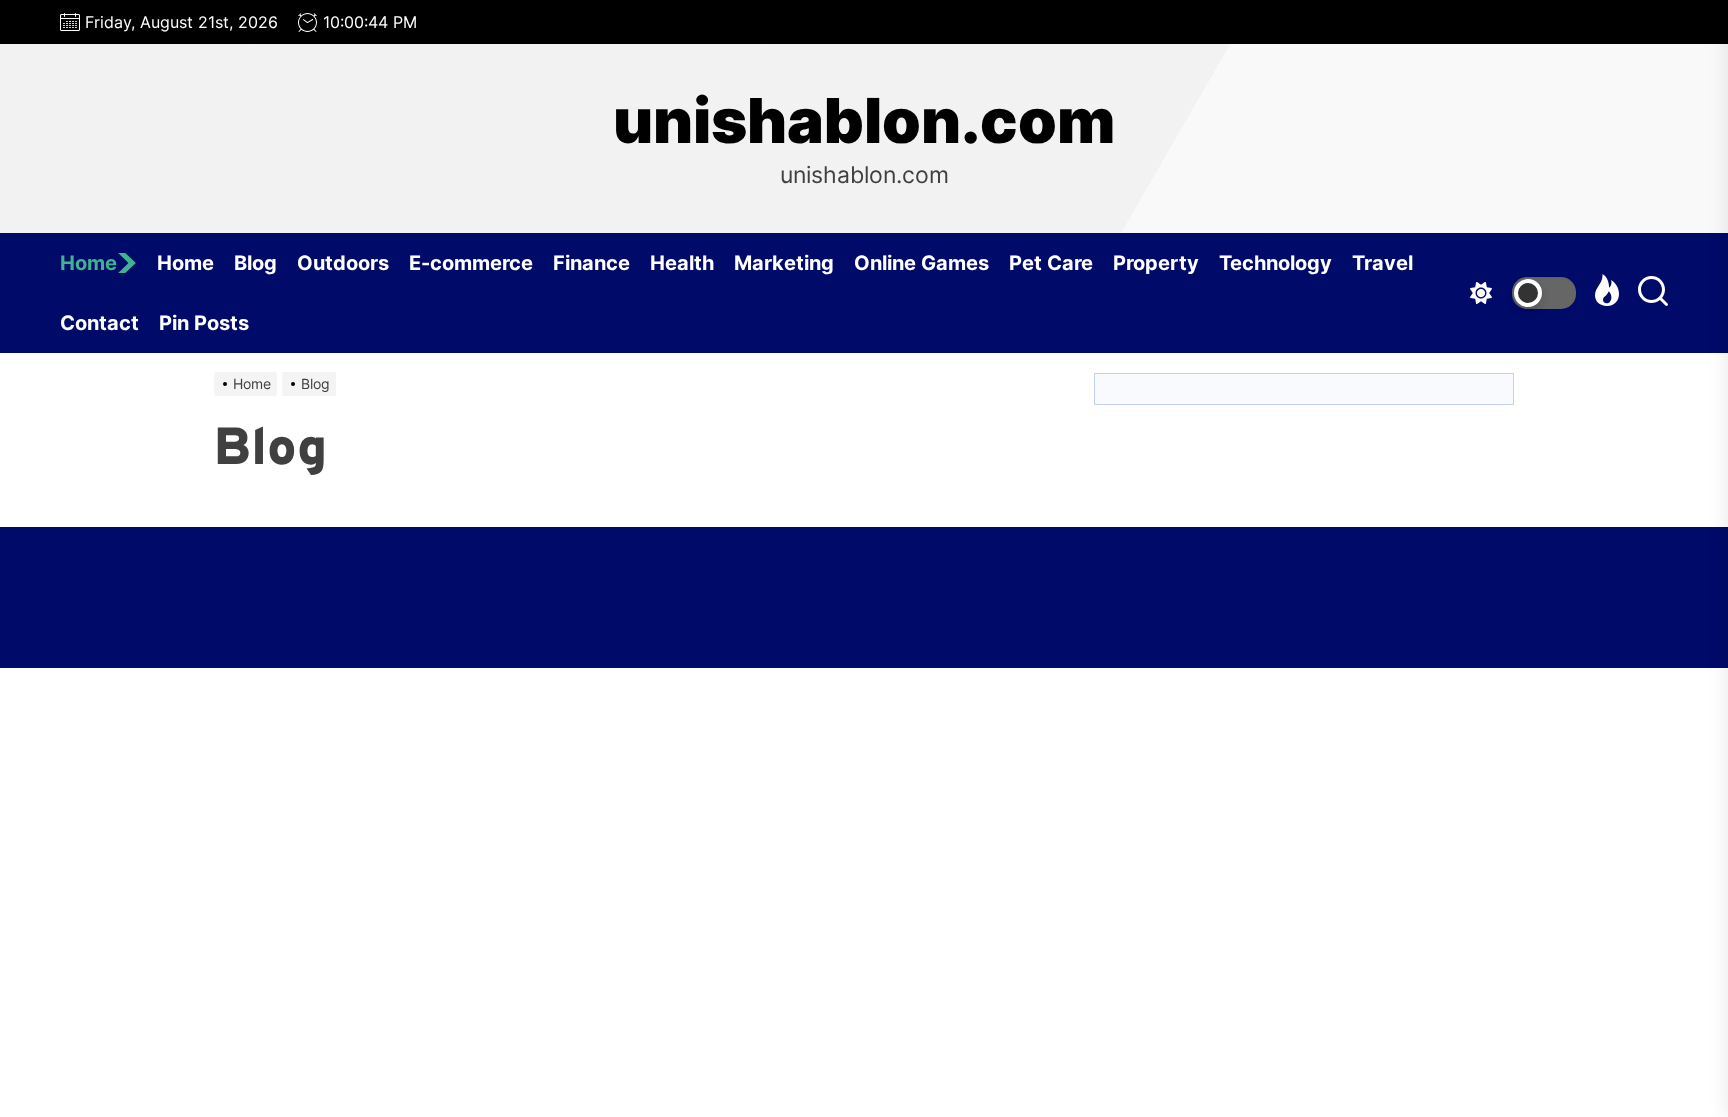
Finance (591, 263)
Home (88, 263)
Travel (1382, 263)
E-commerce (471, 263)
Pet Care (1051, 263)
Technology (1275, 263)
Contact (99, 323)
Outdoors (343, 263)
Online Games (921, 263)
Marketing (784, 263)
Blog (255, 263)
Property (1156, 263)
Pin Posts (204, 323)
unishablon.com (864, 121)
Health (682, 263)
